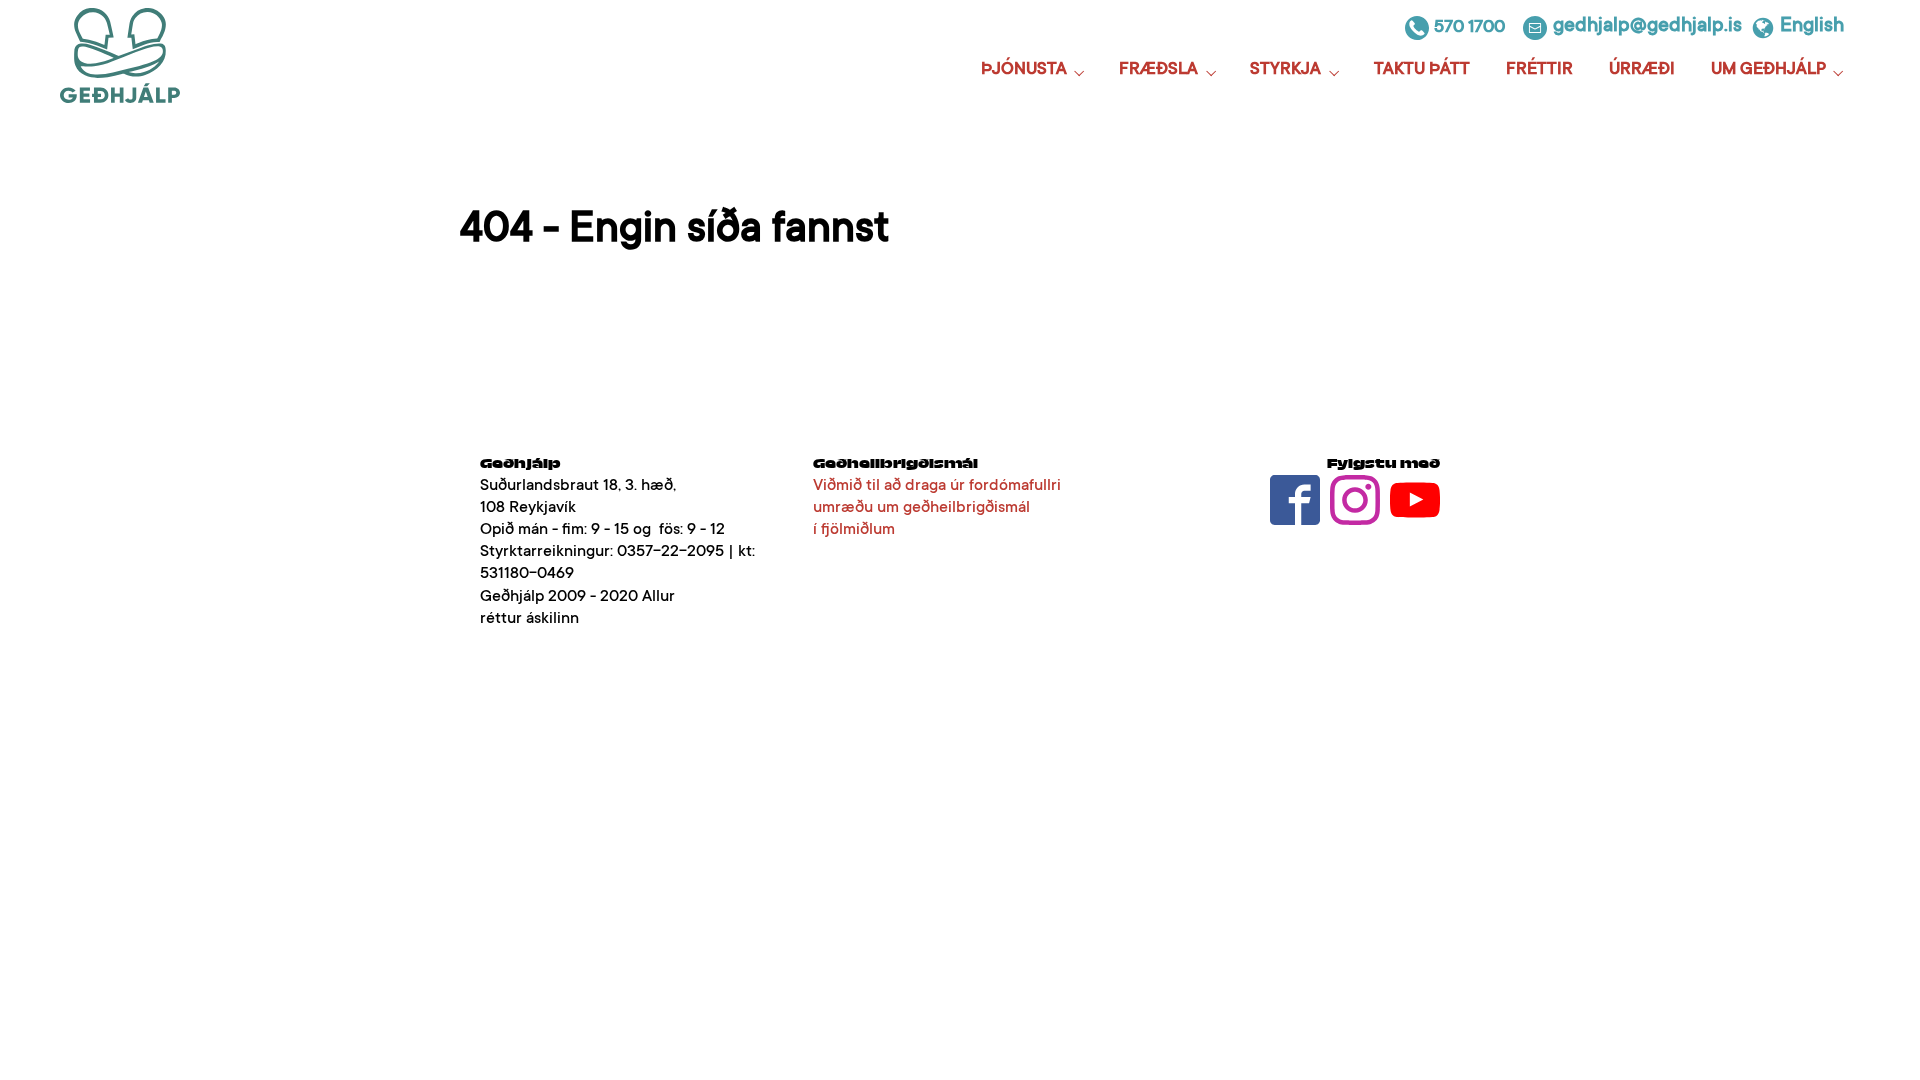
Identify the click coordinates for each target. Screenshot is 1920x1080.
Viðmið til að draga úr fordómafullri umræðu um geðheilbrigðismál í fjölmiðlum (937, 508)
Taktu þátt (1422, 70)
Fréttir (1539, 70)
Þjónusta (1024, 70)
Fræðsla (1158, 70)
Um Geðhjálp (1768, 70)
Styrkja (1285, 70)
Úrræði (1642, 70)
